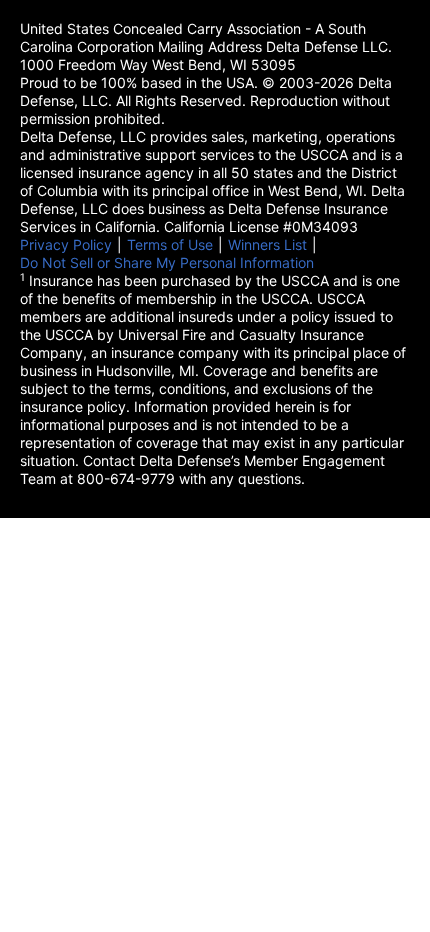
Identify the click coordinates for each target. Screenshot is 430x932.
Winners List (267, 244)
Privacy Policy (66, 244)
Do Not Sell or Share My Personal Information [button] (167, 262)
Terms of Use (170, 244)
